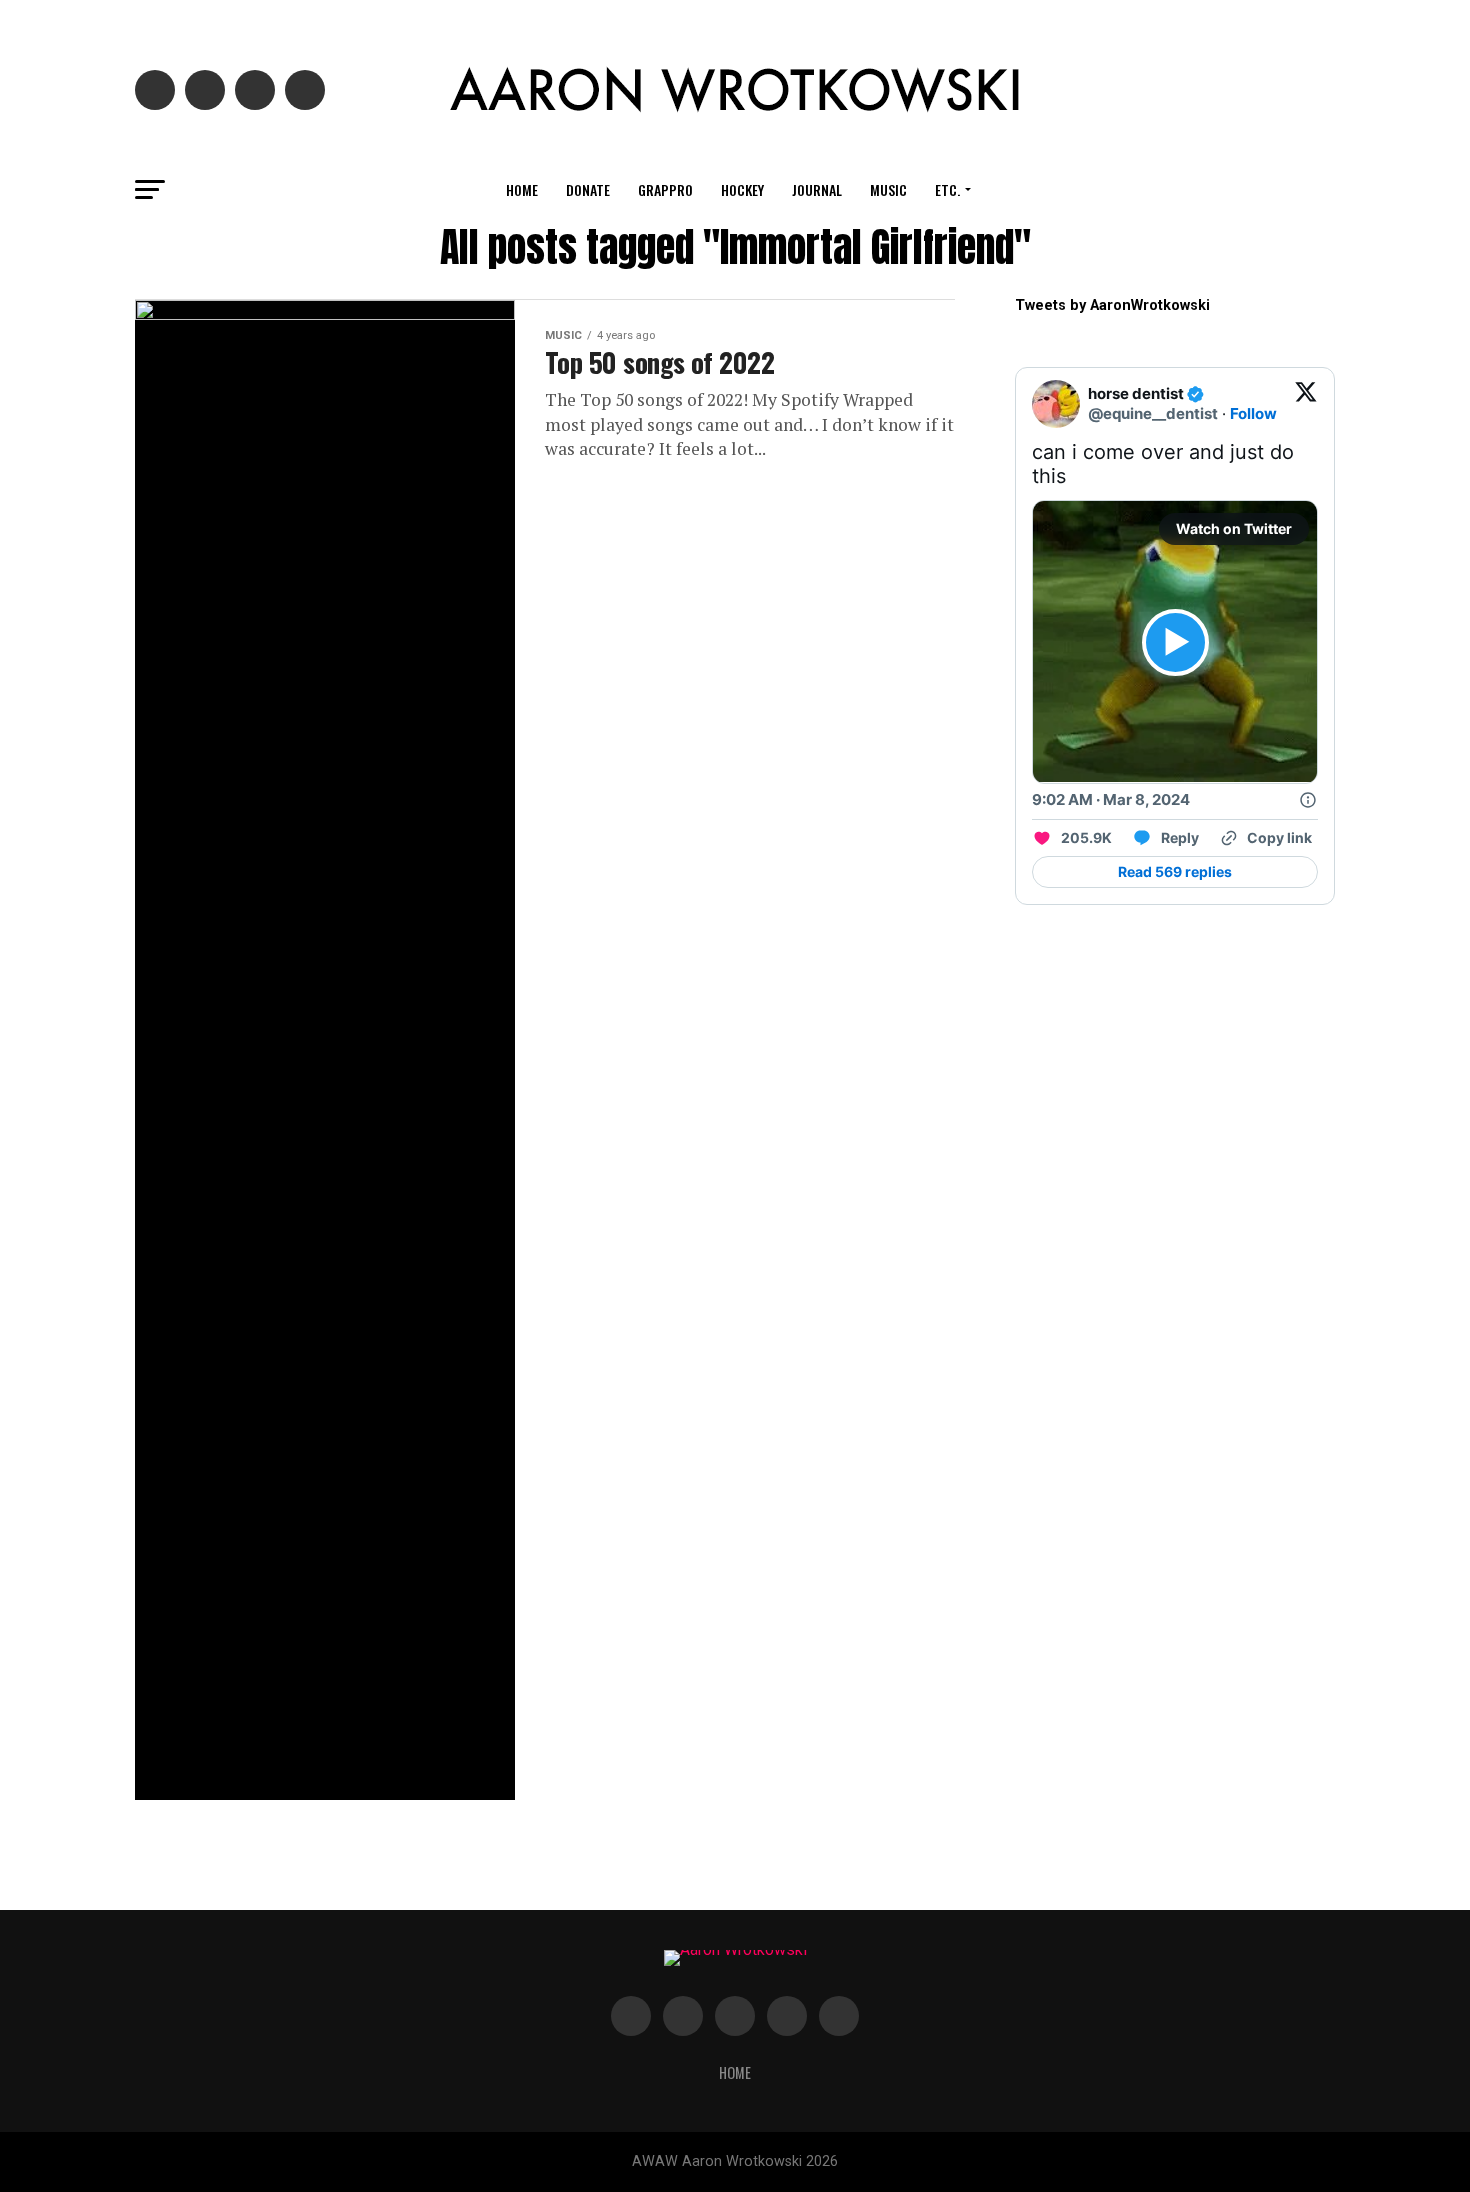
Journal (817, 189)
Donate (588, 189)
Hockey (742, 189)
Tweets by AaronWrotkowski (1112, 305)
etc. (947, 189)
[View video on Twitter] (1175, 642)
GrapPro (665, 189)
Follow (1253, 413)
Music (888, 189)
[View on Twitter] (1306, 404)
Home (522, 189)
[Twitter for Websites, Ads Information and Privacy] (1307, 800)
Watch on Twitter (1234, 528)
